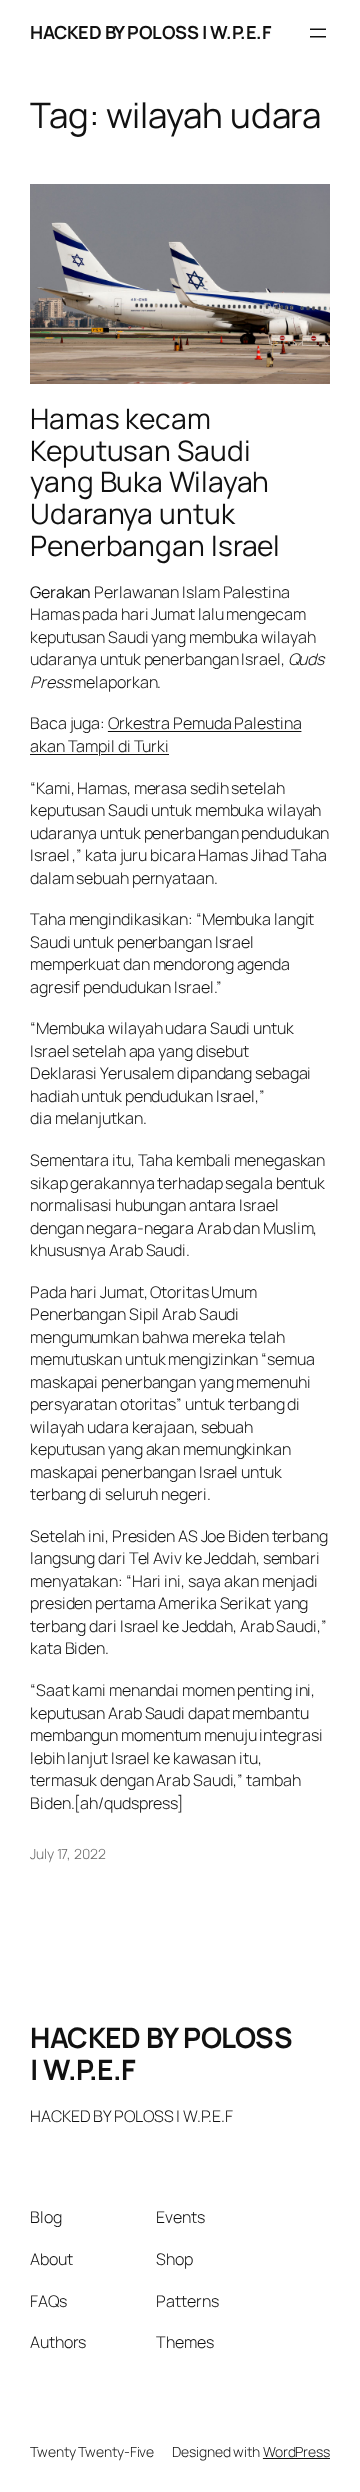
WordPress (296, 2451)
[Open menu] (318, 33)
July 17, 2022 (68, 1853)
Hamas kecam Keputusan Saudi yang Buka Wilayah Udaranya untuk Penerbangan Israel (155, 482)
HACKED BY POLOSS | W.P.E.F (150, 32)
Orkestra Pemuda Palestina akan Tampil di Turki (165, 734)
